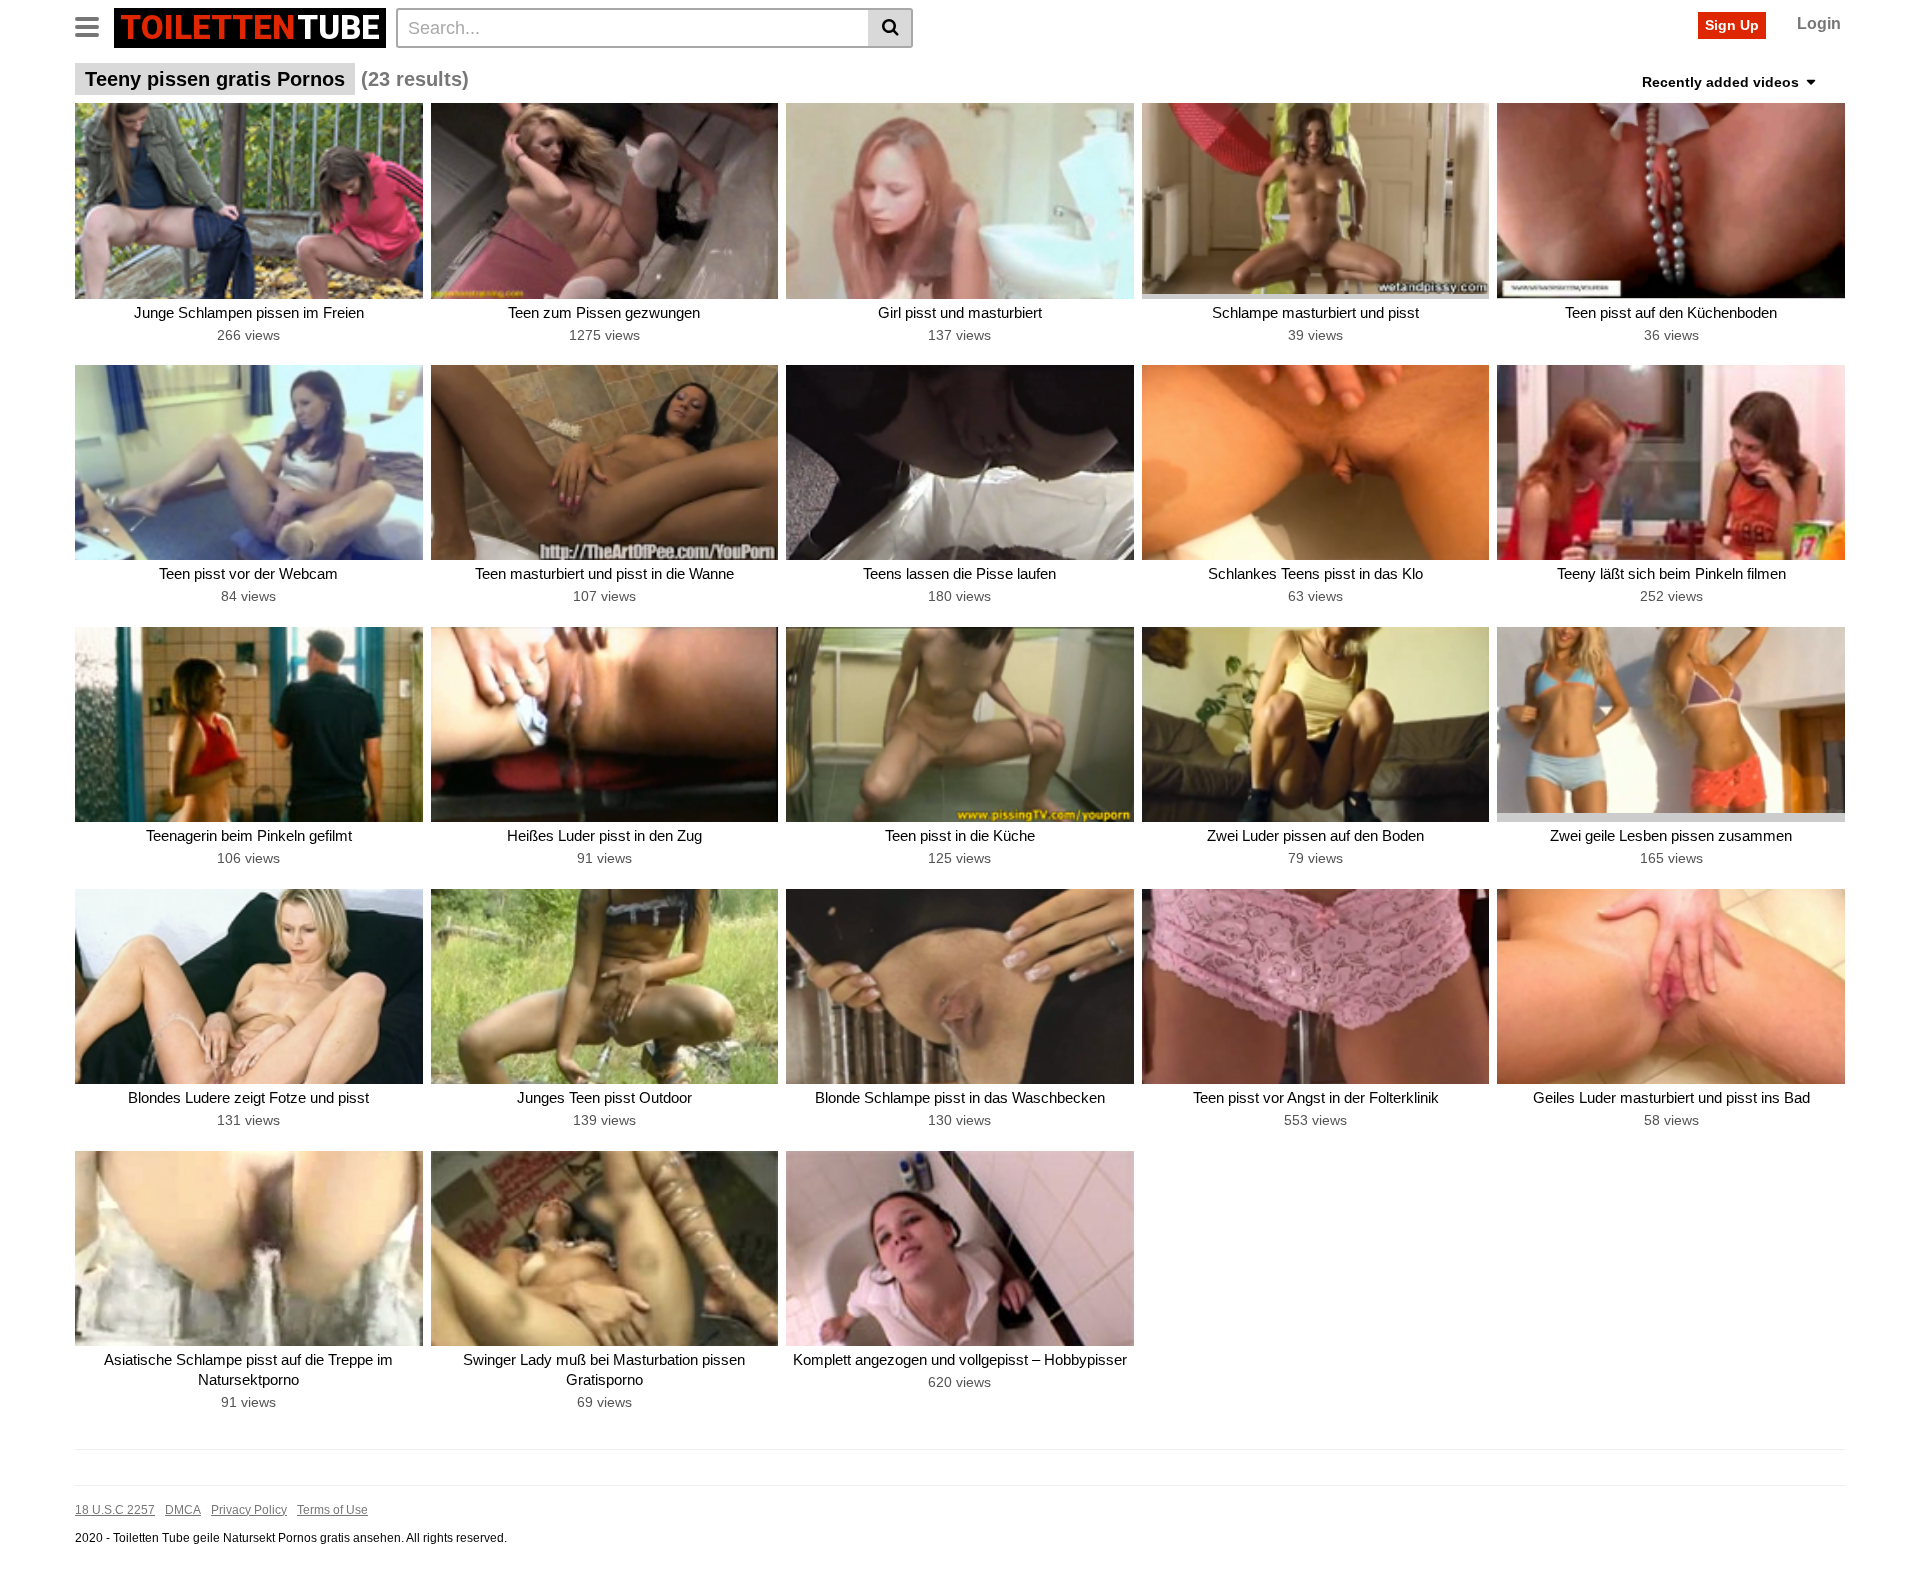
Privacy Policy (249, 1510)
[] (890, 28)
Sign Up (1732, 25)
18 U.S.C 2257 (115, 1510)
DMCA (183, 1510)
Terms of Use (332, 1510)
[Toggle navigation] (94, 25)
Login (1819, 23)
